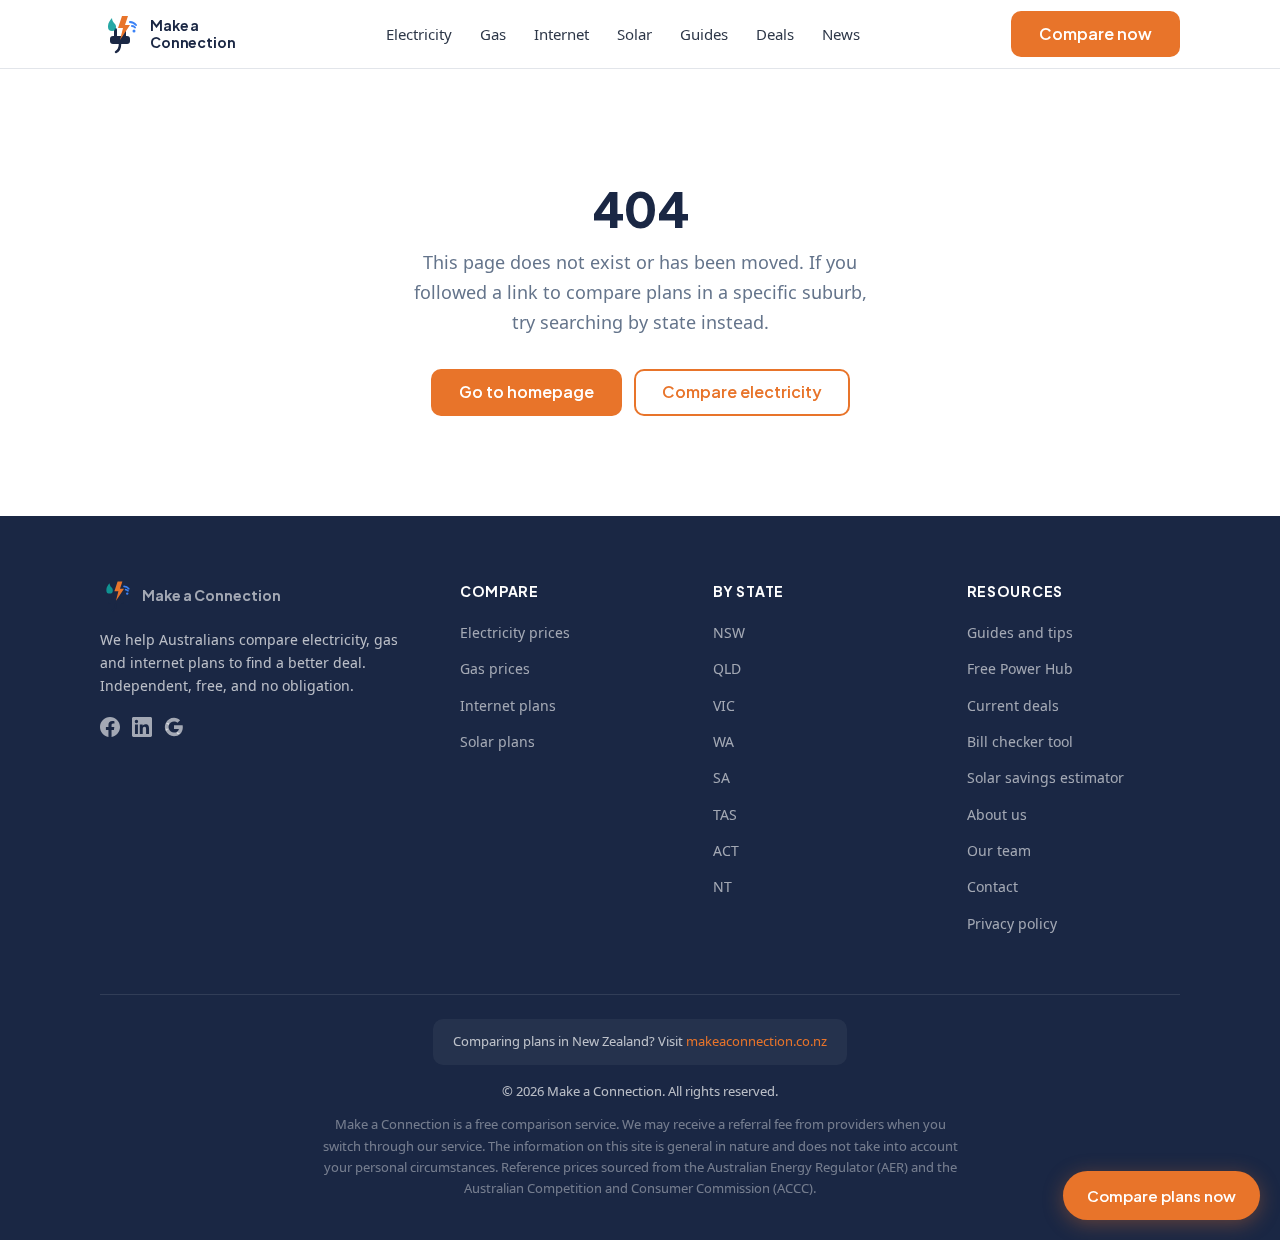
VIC (724, 705)
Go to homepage (526, 391)
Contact (992, 886)
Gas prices (495, 668)
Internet (561, 34)
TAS (725, 814)
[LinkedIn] (142, 727)
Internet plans (508, 705)
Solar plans (497, 741)
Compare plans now (1161, 1195)
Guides (704, 34)
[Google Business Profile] (174, 727)
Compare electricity (742, 391)
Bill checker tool (1020, 741)
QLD (727, 668)
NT (722, 886)
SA (721, 777)
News (841, 34)
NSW (729, 632)
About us (997, 814)
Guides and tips (1020, 632)
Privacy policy (1012, 923)
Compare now (1095, 33)
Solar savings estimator (1045, 777)
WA (723, 741)
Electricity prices (515, 632)
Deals (775, 34)
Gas (493, 34)
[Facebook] (110, 727)
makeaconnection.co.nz (756, 1041)
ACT (726, 850)
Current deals (1013, 705)
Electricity (419, 34)
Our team (999, 850)
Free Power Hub (1020, 668)
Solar (634, 34)
